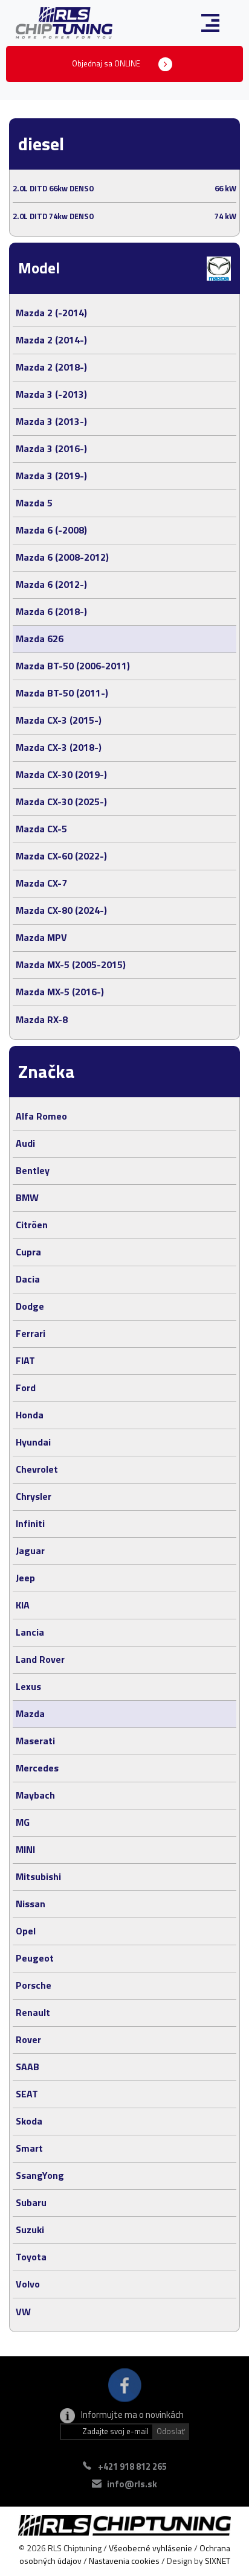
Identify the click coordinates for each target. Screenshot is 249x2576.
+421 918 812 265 (132, 2466)
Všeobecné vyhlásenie (150, 2548)
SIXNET (218, 2561)
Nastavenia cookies (124, 2561)
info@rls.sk (132, 2484)
